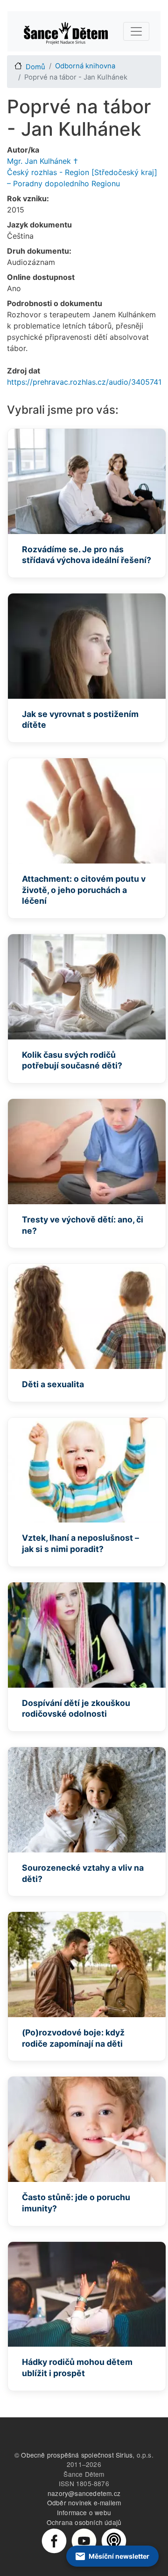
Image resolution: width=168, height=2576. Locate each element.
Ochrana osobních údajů (84, 2522)
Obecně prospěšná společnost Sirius (77, 2455)
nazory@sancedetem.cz (84, 2493)
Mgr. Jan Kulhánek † (42, 161)
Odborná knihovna (85, 66)
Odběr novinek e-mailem (84, 2503)
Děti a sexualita (53, 1384)
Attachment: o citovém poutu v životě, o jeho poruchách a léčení (84, 890)
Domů (35, 67)
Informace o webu (84, 2512)
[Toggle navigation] (136, 31)
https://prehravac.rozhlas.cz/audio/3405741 (84, 382)
